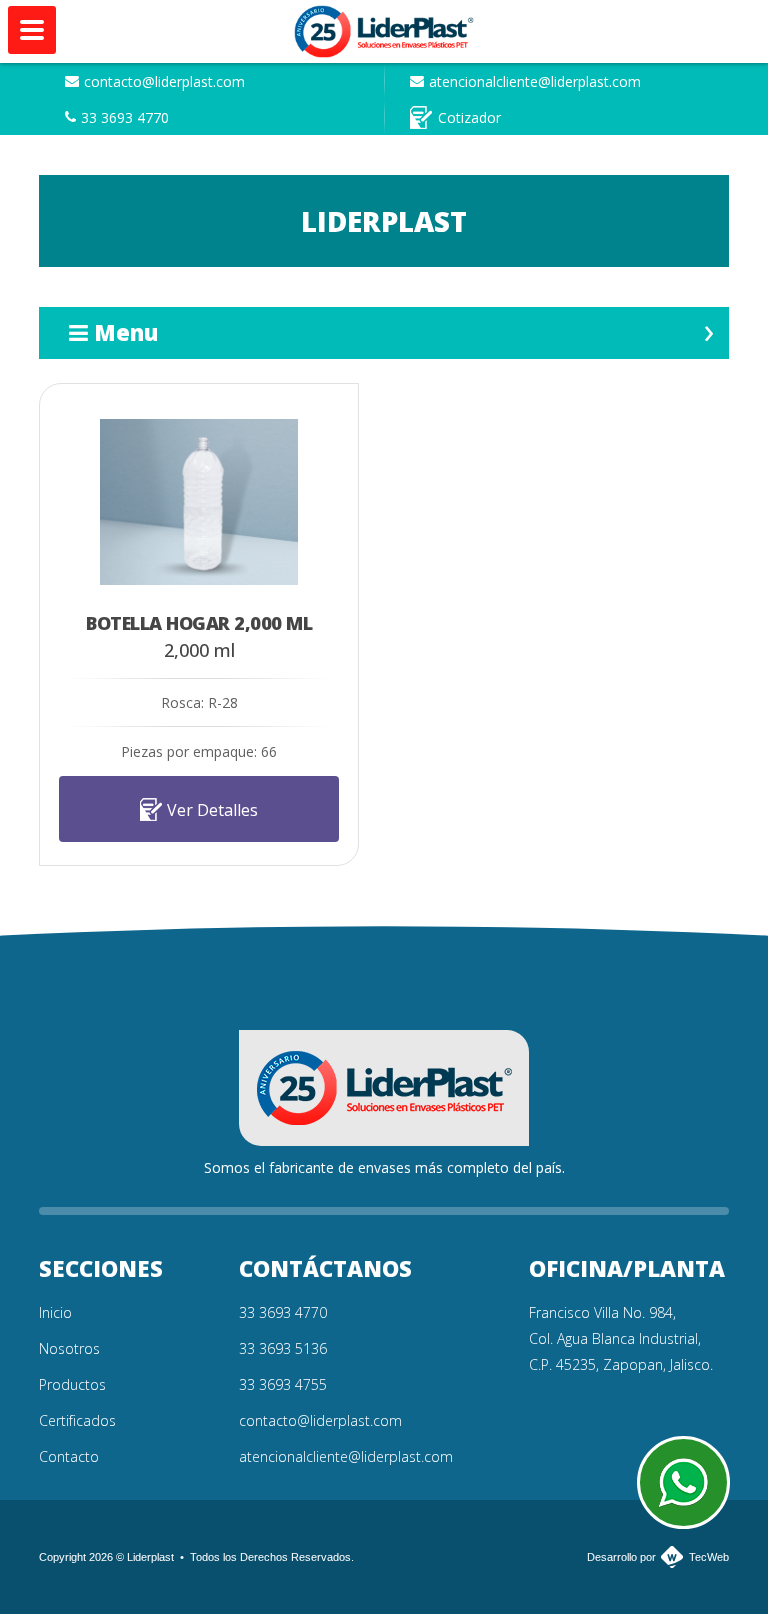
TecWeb (709, 1557)
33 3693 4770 (125, 117)
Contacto (69, 1456)
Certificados (77, 1420)
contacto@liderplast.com (164, 81)
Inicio (55, 1312)
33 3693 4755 (283, 1384)
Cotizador (469, 117)
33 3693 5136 (283, 1348)
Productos (72, 1384)
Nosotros (69, 1348)
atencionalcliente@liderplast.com (535, 81)
